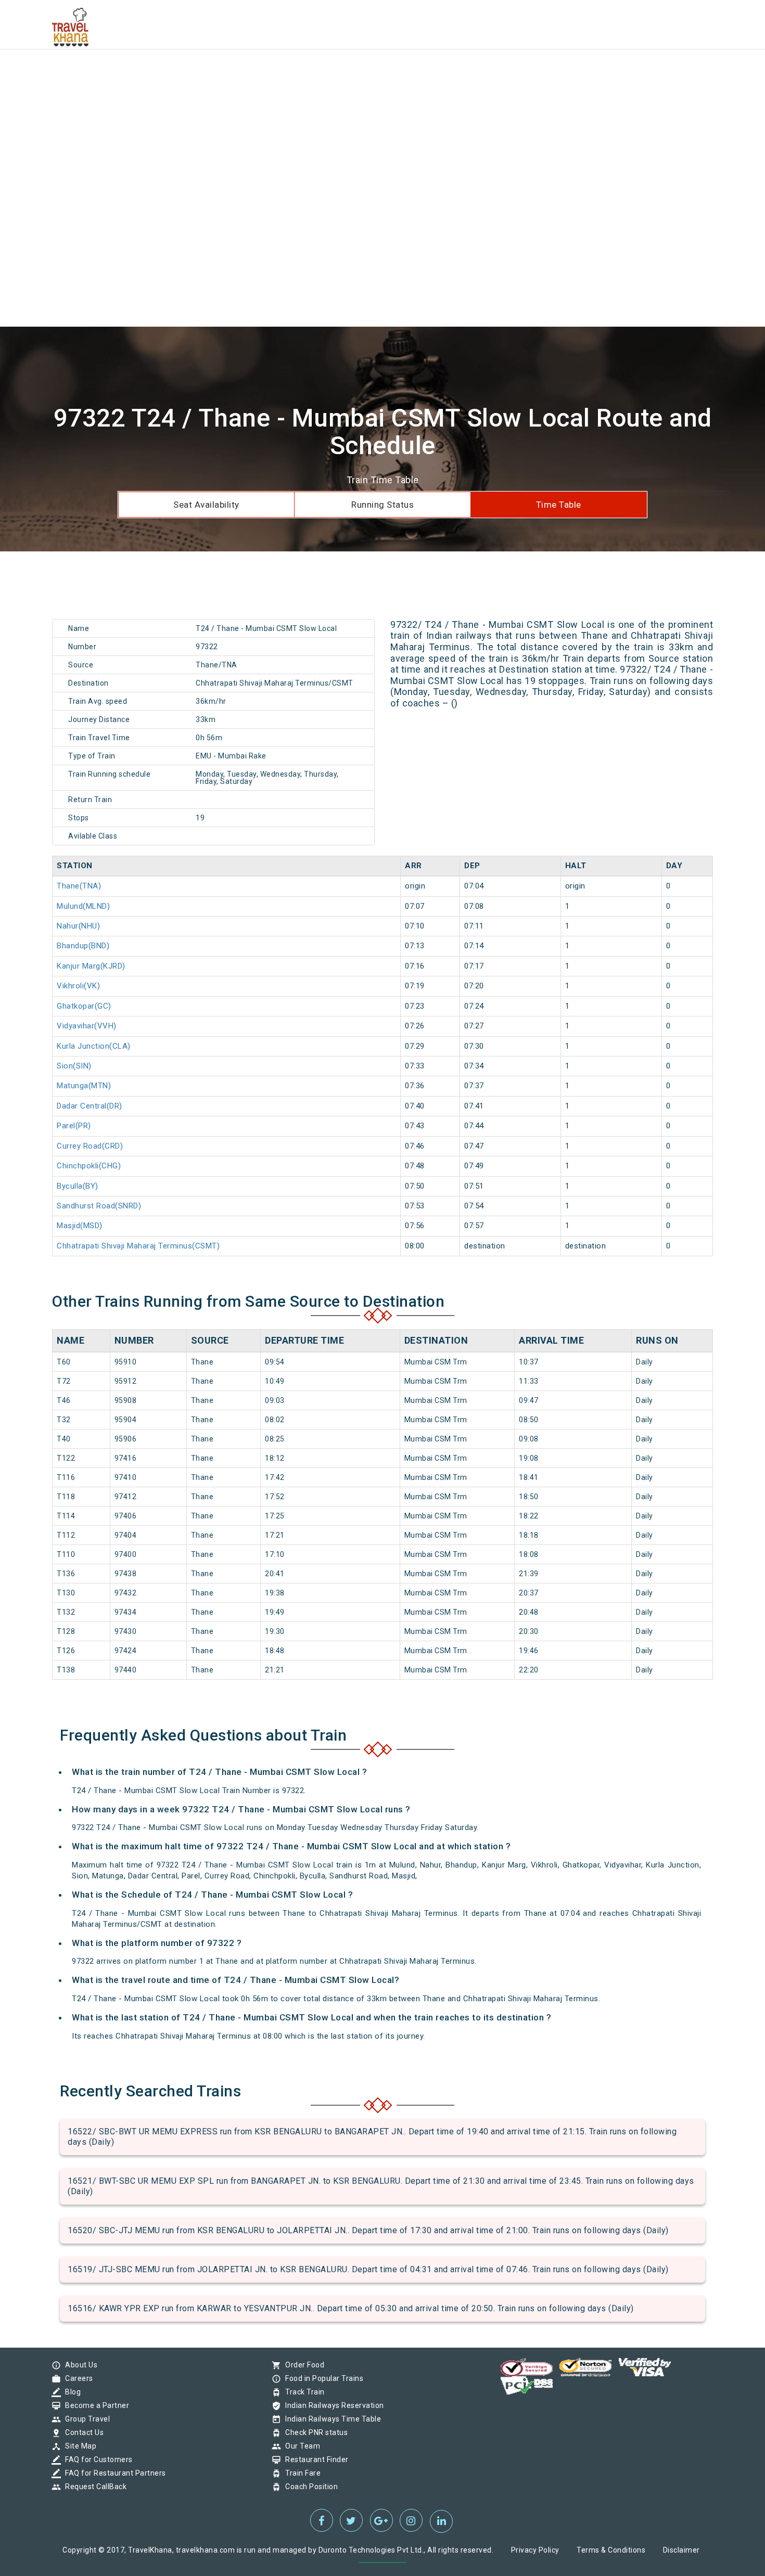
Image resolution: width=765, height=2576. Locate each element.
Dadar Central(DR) (90, 1106)
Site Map (78, 2446)
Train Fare (300, 2473)
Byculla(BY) (78, 1186)
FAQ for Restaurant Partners (113, 2473)
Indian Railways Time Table (330, 2419)
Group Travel (85, 2419)
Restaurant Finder (314, 2459)
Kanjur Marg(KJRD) (91, 966)
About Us (79, 2365)
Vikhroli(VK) (78, 986)
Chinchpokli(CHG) (89, 1166)
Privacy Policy (535, 2550)
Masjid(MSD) (80, 1226)
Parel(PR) (74, 1126)
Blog (70, 2392)
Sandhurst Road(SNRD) (99, 1206)
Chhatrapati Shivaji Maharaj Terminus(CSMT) (138, 1246)
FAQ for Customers (96, 2459)
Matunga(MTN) (84, 1086)
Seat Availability (206, 505)
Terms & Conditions (611, 2550)
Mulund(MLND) (83, 906)
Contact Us (82, 2432)
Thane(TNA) (79, 886)
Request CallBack (93, 2487)
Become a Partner (94, 2405)
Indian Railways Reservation (332, 2405)
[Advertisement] (312, 73)
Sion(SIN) (74, 1066)
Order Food (302, 2365)
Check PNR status (314, 2432)
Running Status (382, 505)
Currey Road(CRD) (90, 1146)
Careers (76, 2378)
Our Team (300, 2446)
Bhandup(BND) (83, 946)
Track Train (302, 2392)
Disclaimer (681, 2550)
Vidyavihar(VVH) (87, 1026)
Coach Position (309, 2487)
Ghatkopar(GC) (84, 1006)
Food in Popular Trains (322, 2378)
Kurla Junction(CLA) (94, 1046)
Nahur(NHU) (78, 926)
